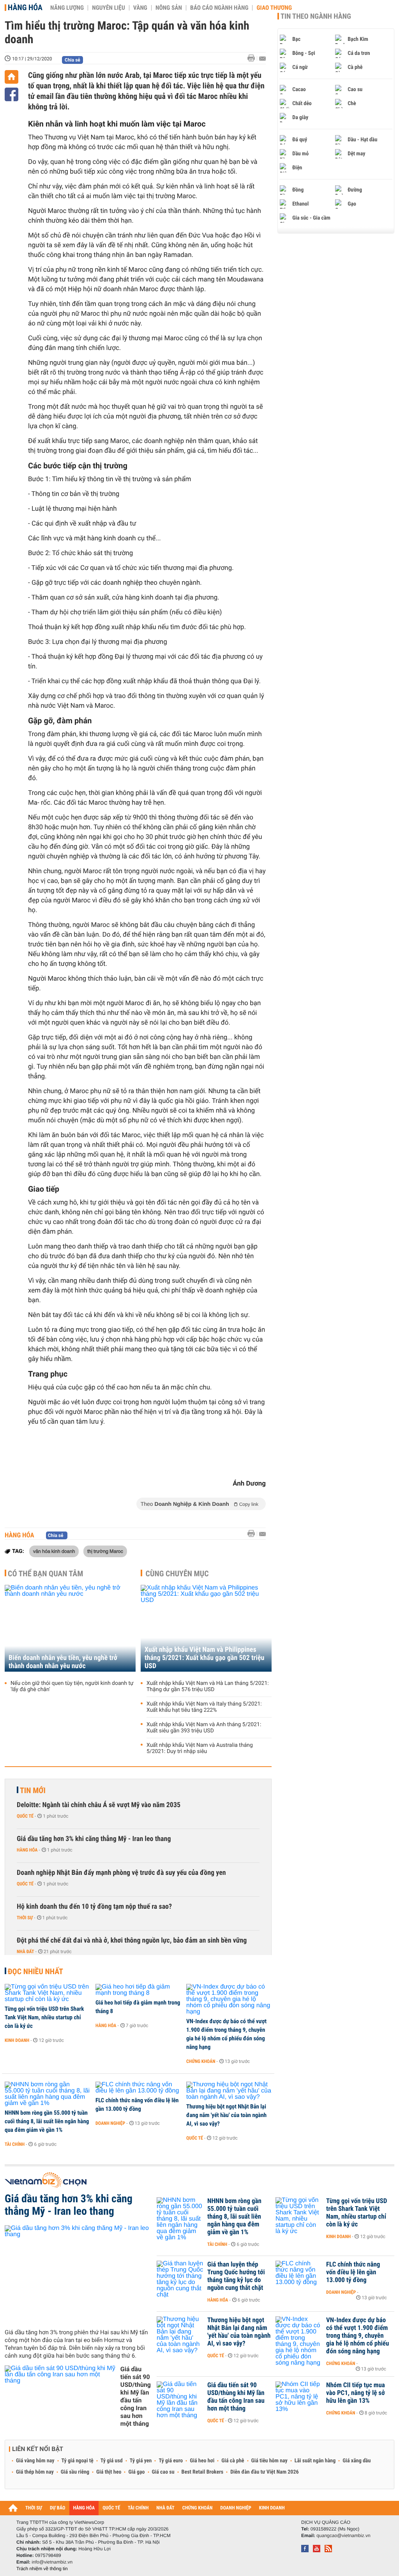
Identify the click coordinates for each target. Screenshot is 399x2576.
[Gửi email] (262, 59)
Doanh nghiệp (110, 2123)
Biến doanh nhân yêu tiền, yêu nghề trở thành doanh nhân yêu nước (63, 1662)
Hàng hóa (25, 7)
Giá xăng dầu (357, 2461)
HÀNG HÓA (84, 2508)
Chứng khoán (201, 2061)
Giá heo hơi (202, 2461)
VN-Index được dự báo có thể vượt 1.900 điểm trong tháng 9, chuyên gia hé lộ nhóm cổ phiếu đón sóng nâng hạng (226, 2034)
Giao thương (274, 8)
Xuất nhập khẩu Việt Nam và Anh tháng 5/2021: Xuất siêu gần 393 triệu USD (204, 1728)
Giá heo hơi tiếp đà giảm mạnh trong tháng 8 (138, 2007)
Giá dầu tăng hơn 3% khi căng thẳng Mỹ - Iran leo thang (94, 1839)
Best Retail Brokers (203, 2472)
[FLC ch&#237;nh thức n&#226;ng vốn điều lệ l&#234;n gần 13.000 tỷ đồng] (138, 2088)
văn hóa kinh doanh (54, 1551)
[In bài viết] (253, 58)
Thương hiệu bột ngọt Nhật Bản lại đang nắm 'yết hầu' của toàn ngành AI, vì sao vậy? (226, 2115)
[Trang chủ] (11, 77)
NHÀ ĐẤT (165, 2508)
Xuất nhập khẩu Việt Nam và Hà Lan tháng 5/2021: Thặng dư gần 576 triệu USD (208, 1686)
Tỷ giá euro (171, 2461)
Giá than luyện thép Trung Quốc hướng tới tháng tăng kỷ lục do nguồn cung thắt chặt (236, 2276)
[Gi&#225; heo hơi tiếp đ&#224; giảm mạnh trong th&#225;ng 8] (138, 1990)
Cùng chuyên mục (177, 1574)
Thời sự (25, 1918)
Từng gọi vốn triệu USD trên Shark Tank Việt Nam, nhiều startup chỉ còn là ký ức (44, 2017)
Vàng (140, 8)
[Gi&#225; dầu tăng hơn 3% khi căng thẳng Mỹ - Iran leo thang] (78, 2274)
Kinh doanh (17, 2040)
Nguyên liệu (109, 8)
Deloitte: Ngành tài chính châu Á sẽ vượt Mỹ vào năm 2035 (99, 1805)
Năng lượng (67, 8)
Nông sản (169, 8)
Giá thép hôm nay (35, 2472)
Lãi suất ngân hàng (315, 2461)
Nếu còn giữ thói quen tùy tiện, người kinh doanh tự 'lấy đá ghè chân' (72, 1686)
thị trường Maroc (105, 1551)
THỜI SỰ (34, 2508)
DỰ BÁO (58, 2508)
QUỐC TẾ (111, 2508)
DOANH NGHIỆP (236, 2508)
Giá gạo (136, 2472)
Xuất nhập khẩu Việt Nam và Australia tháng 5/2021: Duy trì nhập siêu (200, 1748)
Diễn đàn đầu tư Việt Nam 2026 (264, 2472)
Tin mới (33, 1790)
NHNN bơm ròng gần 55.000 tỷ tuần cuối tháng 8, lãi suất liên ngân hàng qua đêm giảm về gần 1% (47, 2121)
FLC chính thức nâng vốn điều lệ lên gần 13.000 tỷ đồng (137, 2105)
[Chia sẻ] (11, 94)
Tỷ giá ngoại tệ (78, 2461)
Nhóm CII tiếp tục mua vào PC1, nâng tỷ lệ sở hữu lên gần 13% (356, 2393)
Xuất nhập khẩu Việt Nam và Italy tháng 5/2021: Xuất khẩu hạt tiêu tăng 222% (204, 1707)
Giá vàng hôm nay (35, 2461)
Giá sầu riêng (75, 2472)
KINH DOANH (272, 2508)
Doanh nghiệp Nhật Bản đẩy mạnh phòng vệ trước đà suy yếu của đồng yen (121, 1873)
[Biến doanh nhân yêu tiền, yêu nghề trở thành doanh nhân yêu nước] (70, 1628)
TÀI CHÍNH (138, 2508)
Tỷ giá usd (112, 2461)
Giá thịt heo (109, 2472)
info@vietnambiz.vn (52, 2562)
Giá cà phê (233, 2461)
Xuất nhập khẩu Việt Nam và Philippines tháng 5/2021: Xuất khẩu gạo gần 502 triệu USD (204, 1658)
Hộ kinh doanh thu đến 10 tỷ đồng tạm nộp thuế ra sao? (94, 1907)
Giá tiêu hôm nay (269, 2461)
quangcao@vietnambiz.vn (343, 2536)
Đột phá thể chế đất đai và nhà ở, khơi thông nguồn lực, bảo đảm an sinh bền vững (132, 1940)
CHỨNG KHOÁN (198, 2508)
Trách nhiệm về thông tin (42, 2569)
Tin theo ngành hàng (316, 16)
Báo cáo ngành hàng (219, 8)
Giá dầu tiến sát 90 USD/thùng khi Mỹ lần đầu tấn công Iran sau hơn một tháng (136, 2396)
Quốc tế (25, 1816)
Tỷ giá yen (141, 2461)
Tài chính (15, 2144)
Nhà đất (26, 1952)
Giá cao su (163, 2472)
